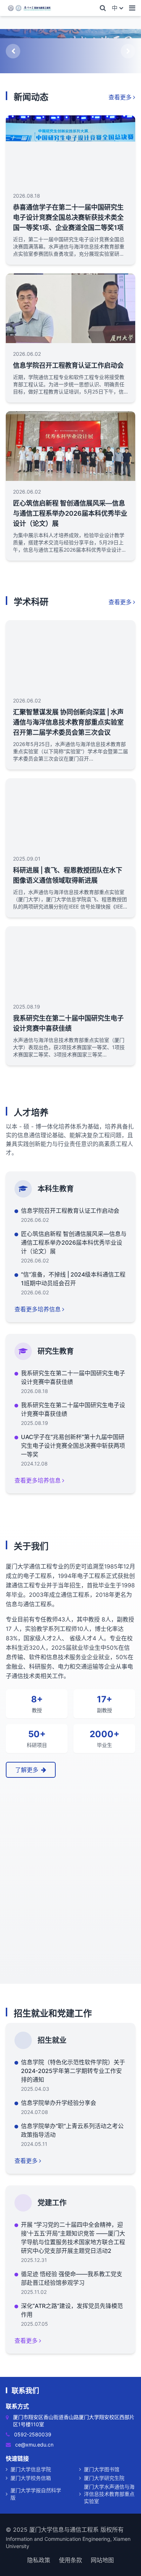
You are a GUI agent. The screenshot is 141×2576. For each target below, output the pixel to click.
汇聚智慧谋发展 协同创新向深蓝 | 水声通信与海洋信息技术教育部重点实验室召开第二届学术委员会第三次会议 (68, 722)
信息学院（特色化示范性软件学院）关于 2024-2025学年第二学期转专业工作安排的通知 (73, 2071)
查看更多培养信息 (38, 1309)
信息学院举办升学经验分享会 (59, 2103)
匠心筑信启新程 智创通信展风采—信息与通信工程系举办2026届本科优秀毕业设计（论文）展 (70, 513)
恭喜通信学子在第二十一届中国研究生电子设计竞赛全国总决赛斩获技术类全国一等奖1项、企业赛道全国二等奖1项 (68, 217)
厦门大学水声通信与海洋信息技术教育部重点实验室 (109, 2494)
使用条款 (70, 2560)
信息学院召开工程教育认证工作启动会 (68, 365)
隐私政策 (39, 2560)
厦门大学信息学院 (31, 2469)
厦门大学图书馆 (102, 2469)
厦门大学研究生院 (104, 2478)
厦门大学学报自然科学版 (36, 2494)
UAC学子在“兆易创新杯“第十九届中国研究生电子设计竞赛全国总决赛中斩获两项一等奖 (73, 1446)
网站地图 (102, 2560)
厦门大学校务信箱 (31, 2478)
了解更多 (27, 1770)
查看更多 (120, 97)
